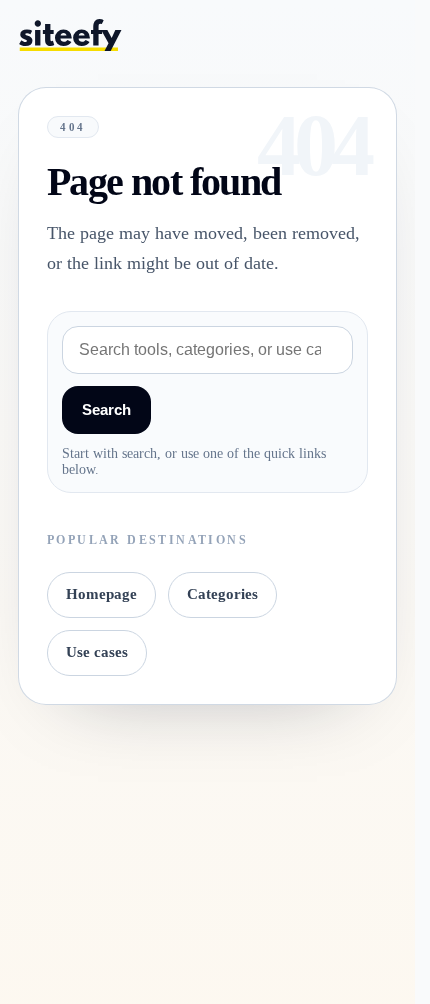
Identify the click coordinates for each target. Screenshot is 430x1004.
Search (106, 409)
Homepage (101, 594)
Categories (222, 594)
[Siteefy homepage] (70, 34)
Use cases (97, 652)
